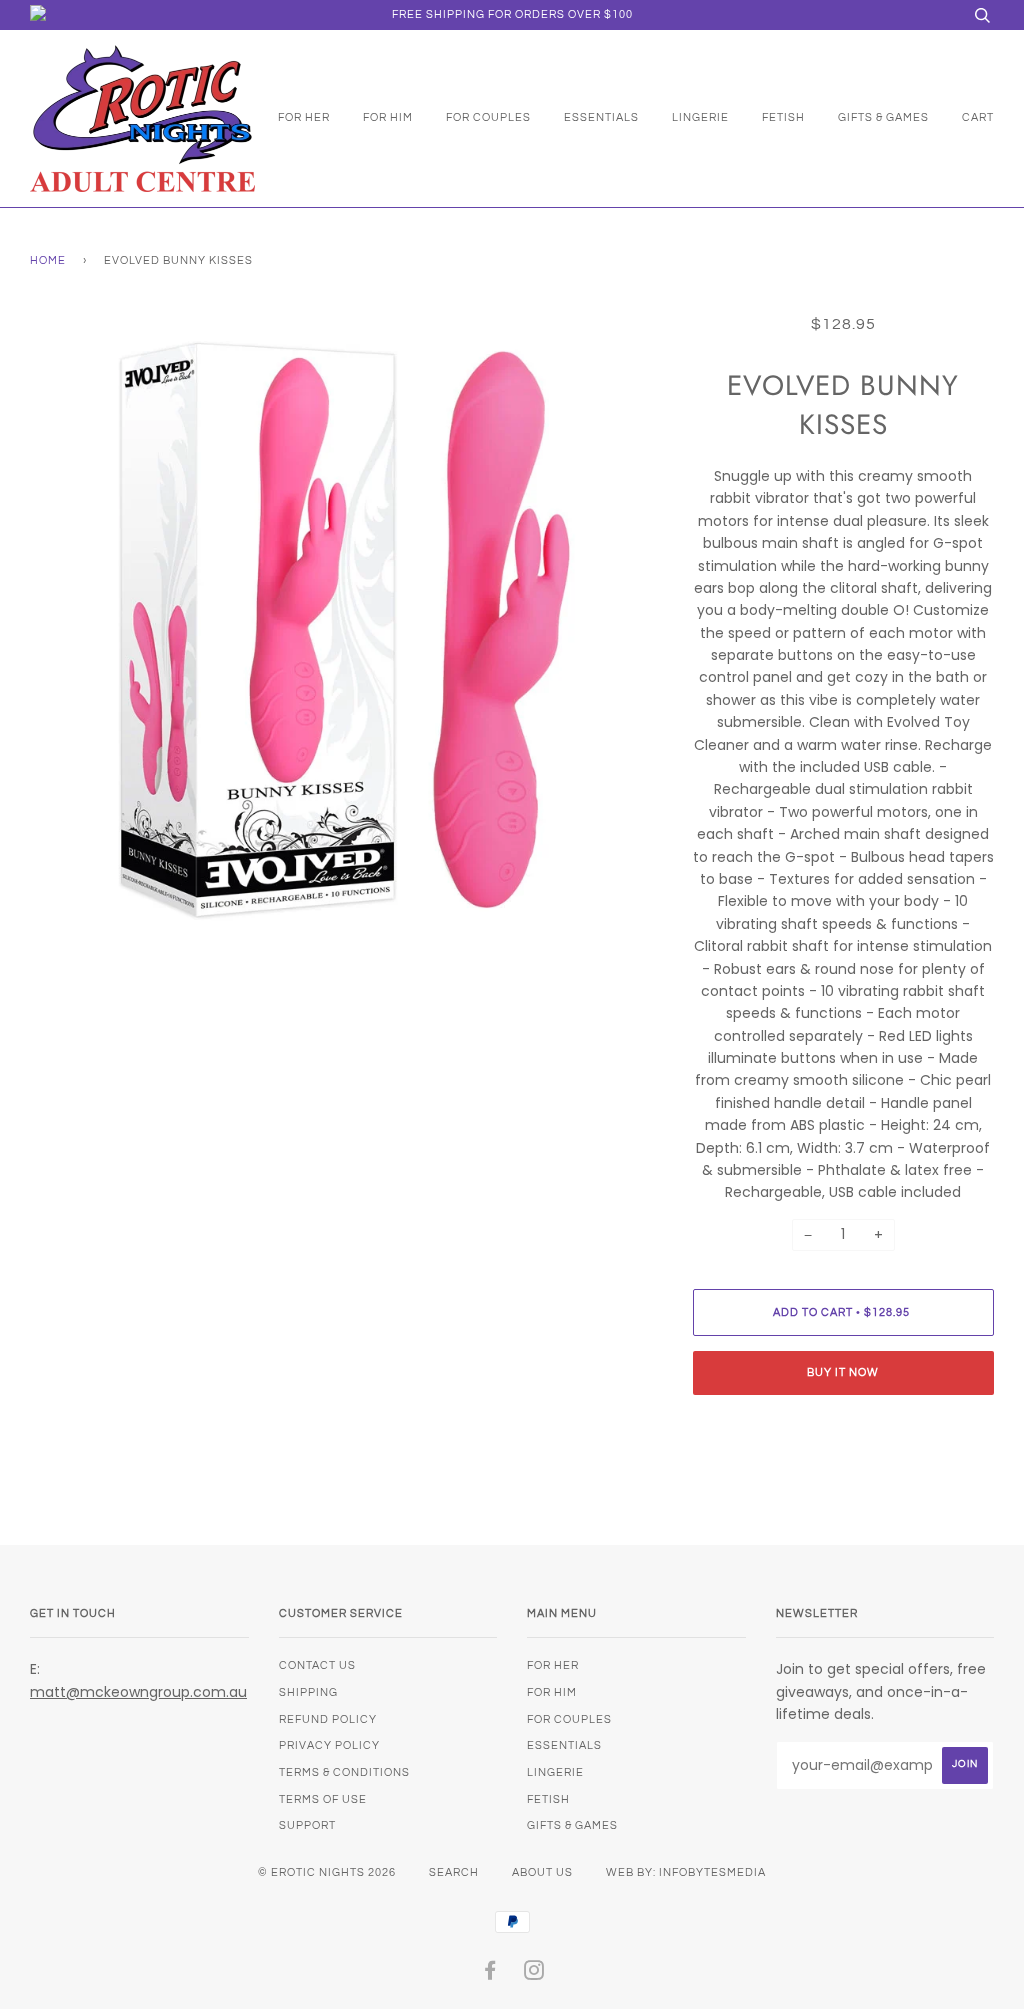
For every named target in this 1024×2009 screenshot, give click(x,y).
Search (454, 1872)
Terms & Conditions (344, 1772)
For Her (304, 117)
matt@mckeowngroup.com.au (138, 1692)
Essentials (601, 117)
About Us (542, 1872)
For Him (388, 117)
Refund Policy (328, 1719)
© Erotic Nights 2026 (327, 1872)
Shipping (308, 1692)
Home (48, 260)
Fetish (783, 117)
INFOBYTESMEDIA (712, 1872)
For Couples (488, 117)
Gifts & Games (883, 117)
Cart (978, 117)
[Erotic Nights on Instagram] (534, 1974)
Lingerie (700, 117)
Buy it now (843, 1372)
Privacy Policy (329, 1745)
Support (307, 1825)
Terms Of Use (323, 1799)
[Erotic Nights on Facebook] (490, 1974)
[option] (346, 629)
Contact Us (317, 1665)
